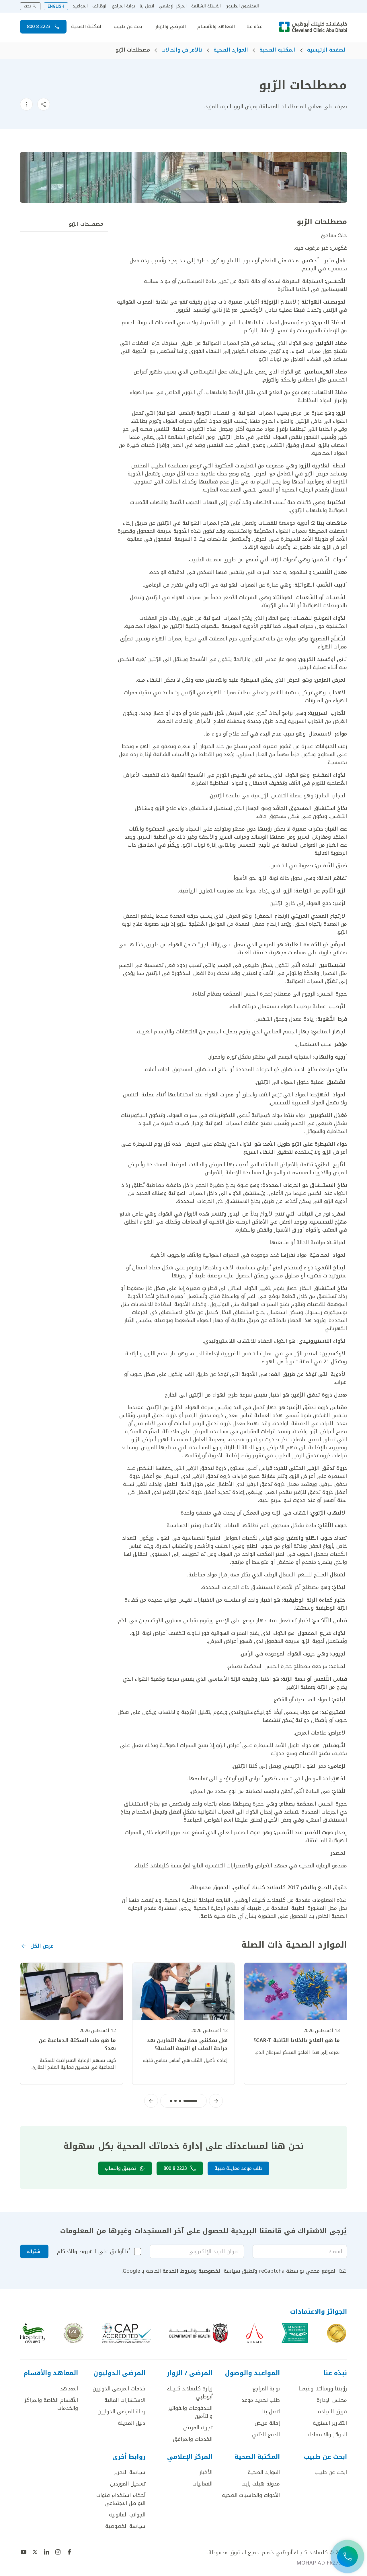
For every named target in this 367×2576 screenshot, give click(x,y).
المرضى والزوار (170, 27)
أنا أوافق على (93, 2251)
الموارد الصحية (231, 50)
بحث (27, 6)
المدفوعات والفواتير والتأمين (190, 2412)
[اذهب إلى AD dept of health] (199, 2333)
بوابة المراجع (124, 6)
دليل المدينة (132, 2423)
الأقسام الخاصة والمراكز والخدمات (51, 2404)
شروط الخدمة (178, 2271)
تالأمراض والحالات (182, 50)
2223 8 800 (39, 26)
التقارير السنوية (330, 2423)
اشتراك (34, 2251)
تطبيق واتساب (120, 2168)
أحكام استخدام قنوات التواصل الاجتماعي (121, 2499)
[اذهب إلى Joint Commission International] (337, 2333)
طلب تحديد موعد (261, 2400)
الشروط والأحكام (77, 2251)
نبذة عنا (254, 27)
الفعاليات (202, 2484)
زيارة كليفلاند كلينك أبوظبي (190, 2393)
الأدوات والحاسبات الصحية (251, 2495)
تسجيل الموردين (128, 2484)
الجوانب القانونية (127, 2515)
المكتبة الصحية (87, 27)
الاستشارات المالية (125, 2400)
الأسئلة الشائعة (206, 6)
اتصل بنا (147, 6)
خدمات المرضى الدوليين (119, 2389)
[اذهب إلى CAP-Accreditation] (127, 2333)
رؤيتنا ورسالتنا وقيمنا (323, 2389)
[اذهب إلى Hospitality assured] (33, 2333)
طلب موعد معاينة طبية (238, 2168)
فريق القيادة (332, 2412)
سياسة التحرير (130, 2472)
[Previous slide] (216, 2101)
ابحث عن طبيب (129, 27)
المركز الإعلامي (173, 6)
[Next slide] (151, 2101)
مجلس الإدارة (332, 2400)
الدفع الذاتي (266, 2435)
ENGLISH (56, 6)
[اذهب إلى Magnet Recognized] (295, 2333)
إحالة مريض (267, 2423)
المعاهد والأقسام (216, 27)
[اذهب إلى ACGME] (254, 2333)
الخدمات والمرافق (193, 2439)
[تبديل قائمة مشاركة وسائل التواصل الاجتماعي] (44, 104)
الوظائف (100, 6)
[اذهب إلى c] (74, 2333)
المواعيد (80, 6)
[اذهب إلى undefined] (69, 2552)
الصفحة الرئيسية (327, 50)
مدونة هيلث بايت (261, 2484)
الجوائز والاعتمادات (326, 2435)
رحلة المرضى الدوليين (121, 2412)
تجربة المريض (198, 2428)
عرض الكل (42, 1946)
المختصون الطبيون (242, 6)
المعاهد (69, 2389)
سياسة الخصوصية (219, 2271)
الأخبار (206, 2472)
